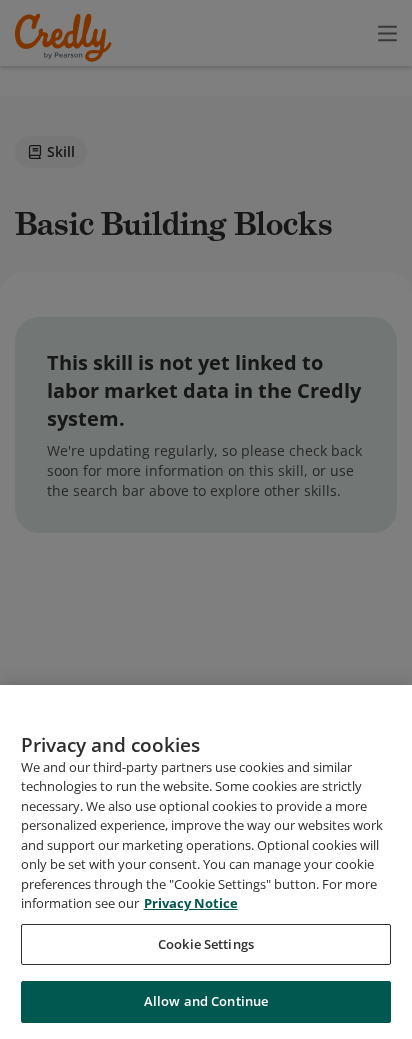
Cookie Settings (206, 944)
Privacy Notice (191, 903)
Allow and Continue (206, 1001)
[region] (206, 862)
